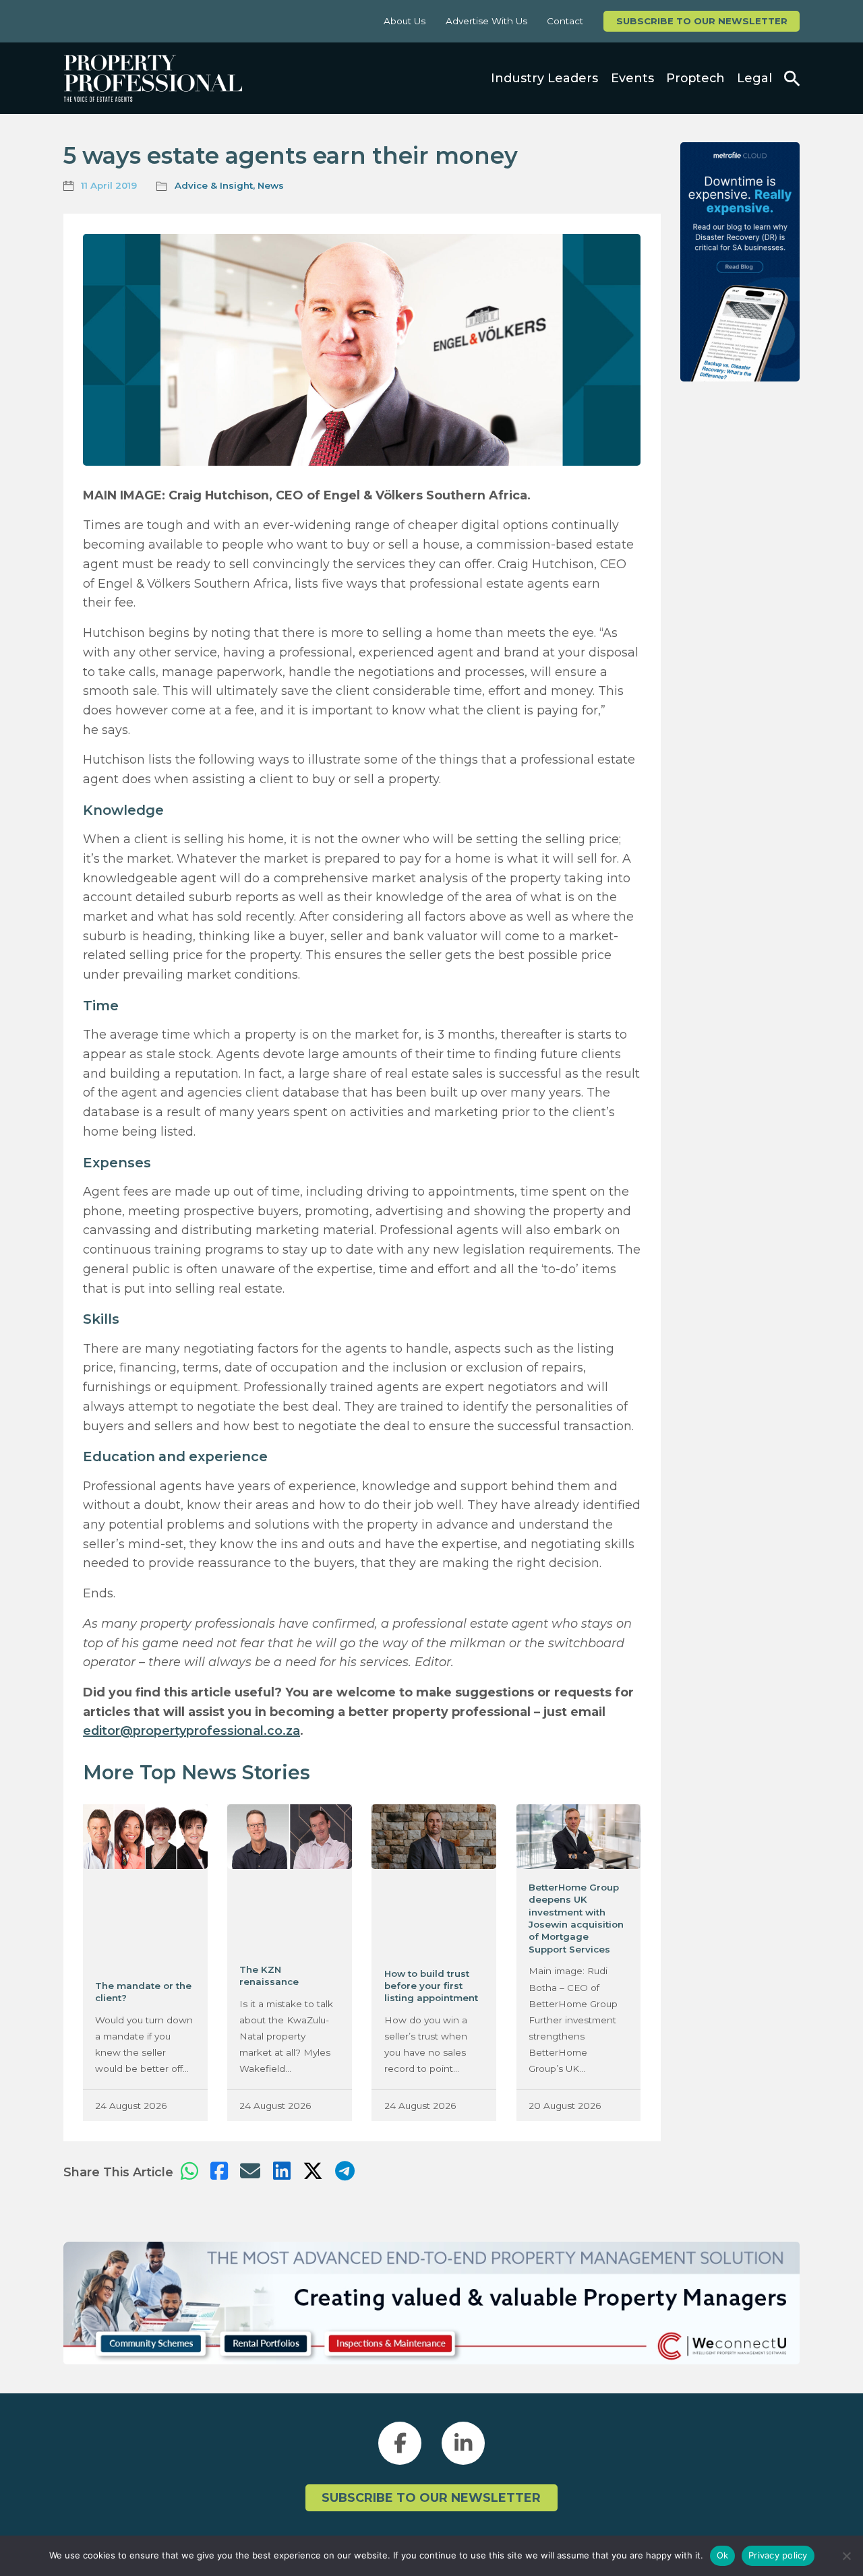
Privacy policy (778, 2555)
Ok (723, 2555)
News (271, 185)
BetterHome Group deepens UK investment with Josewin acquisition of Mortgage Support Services (576, 1918)
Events (632, 78)
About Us (405, 21)
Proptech (695, 78)
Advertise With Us (486, 21)
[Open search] (792, 79)
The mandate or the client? (143, 1992)
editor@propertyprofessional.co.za (191, 1730)
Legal (754, 78)
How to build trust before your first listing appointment (431, 1986)
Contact (565, 21)
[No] (846, 2556)
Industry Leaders (544, 78)
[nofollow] (740, 262)
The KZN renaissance (269, 1975)
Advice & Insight (214, 185)
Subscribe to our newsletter (702, 21)
